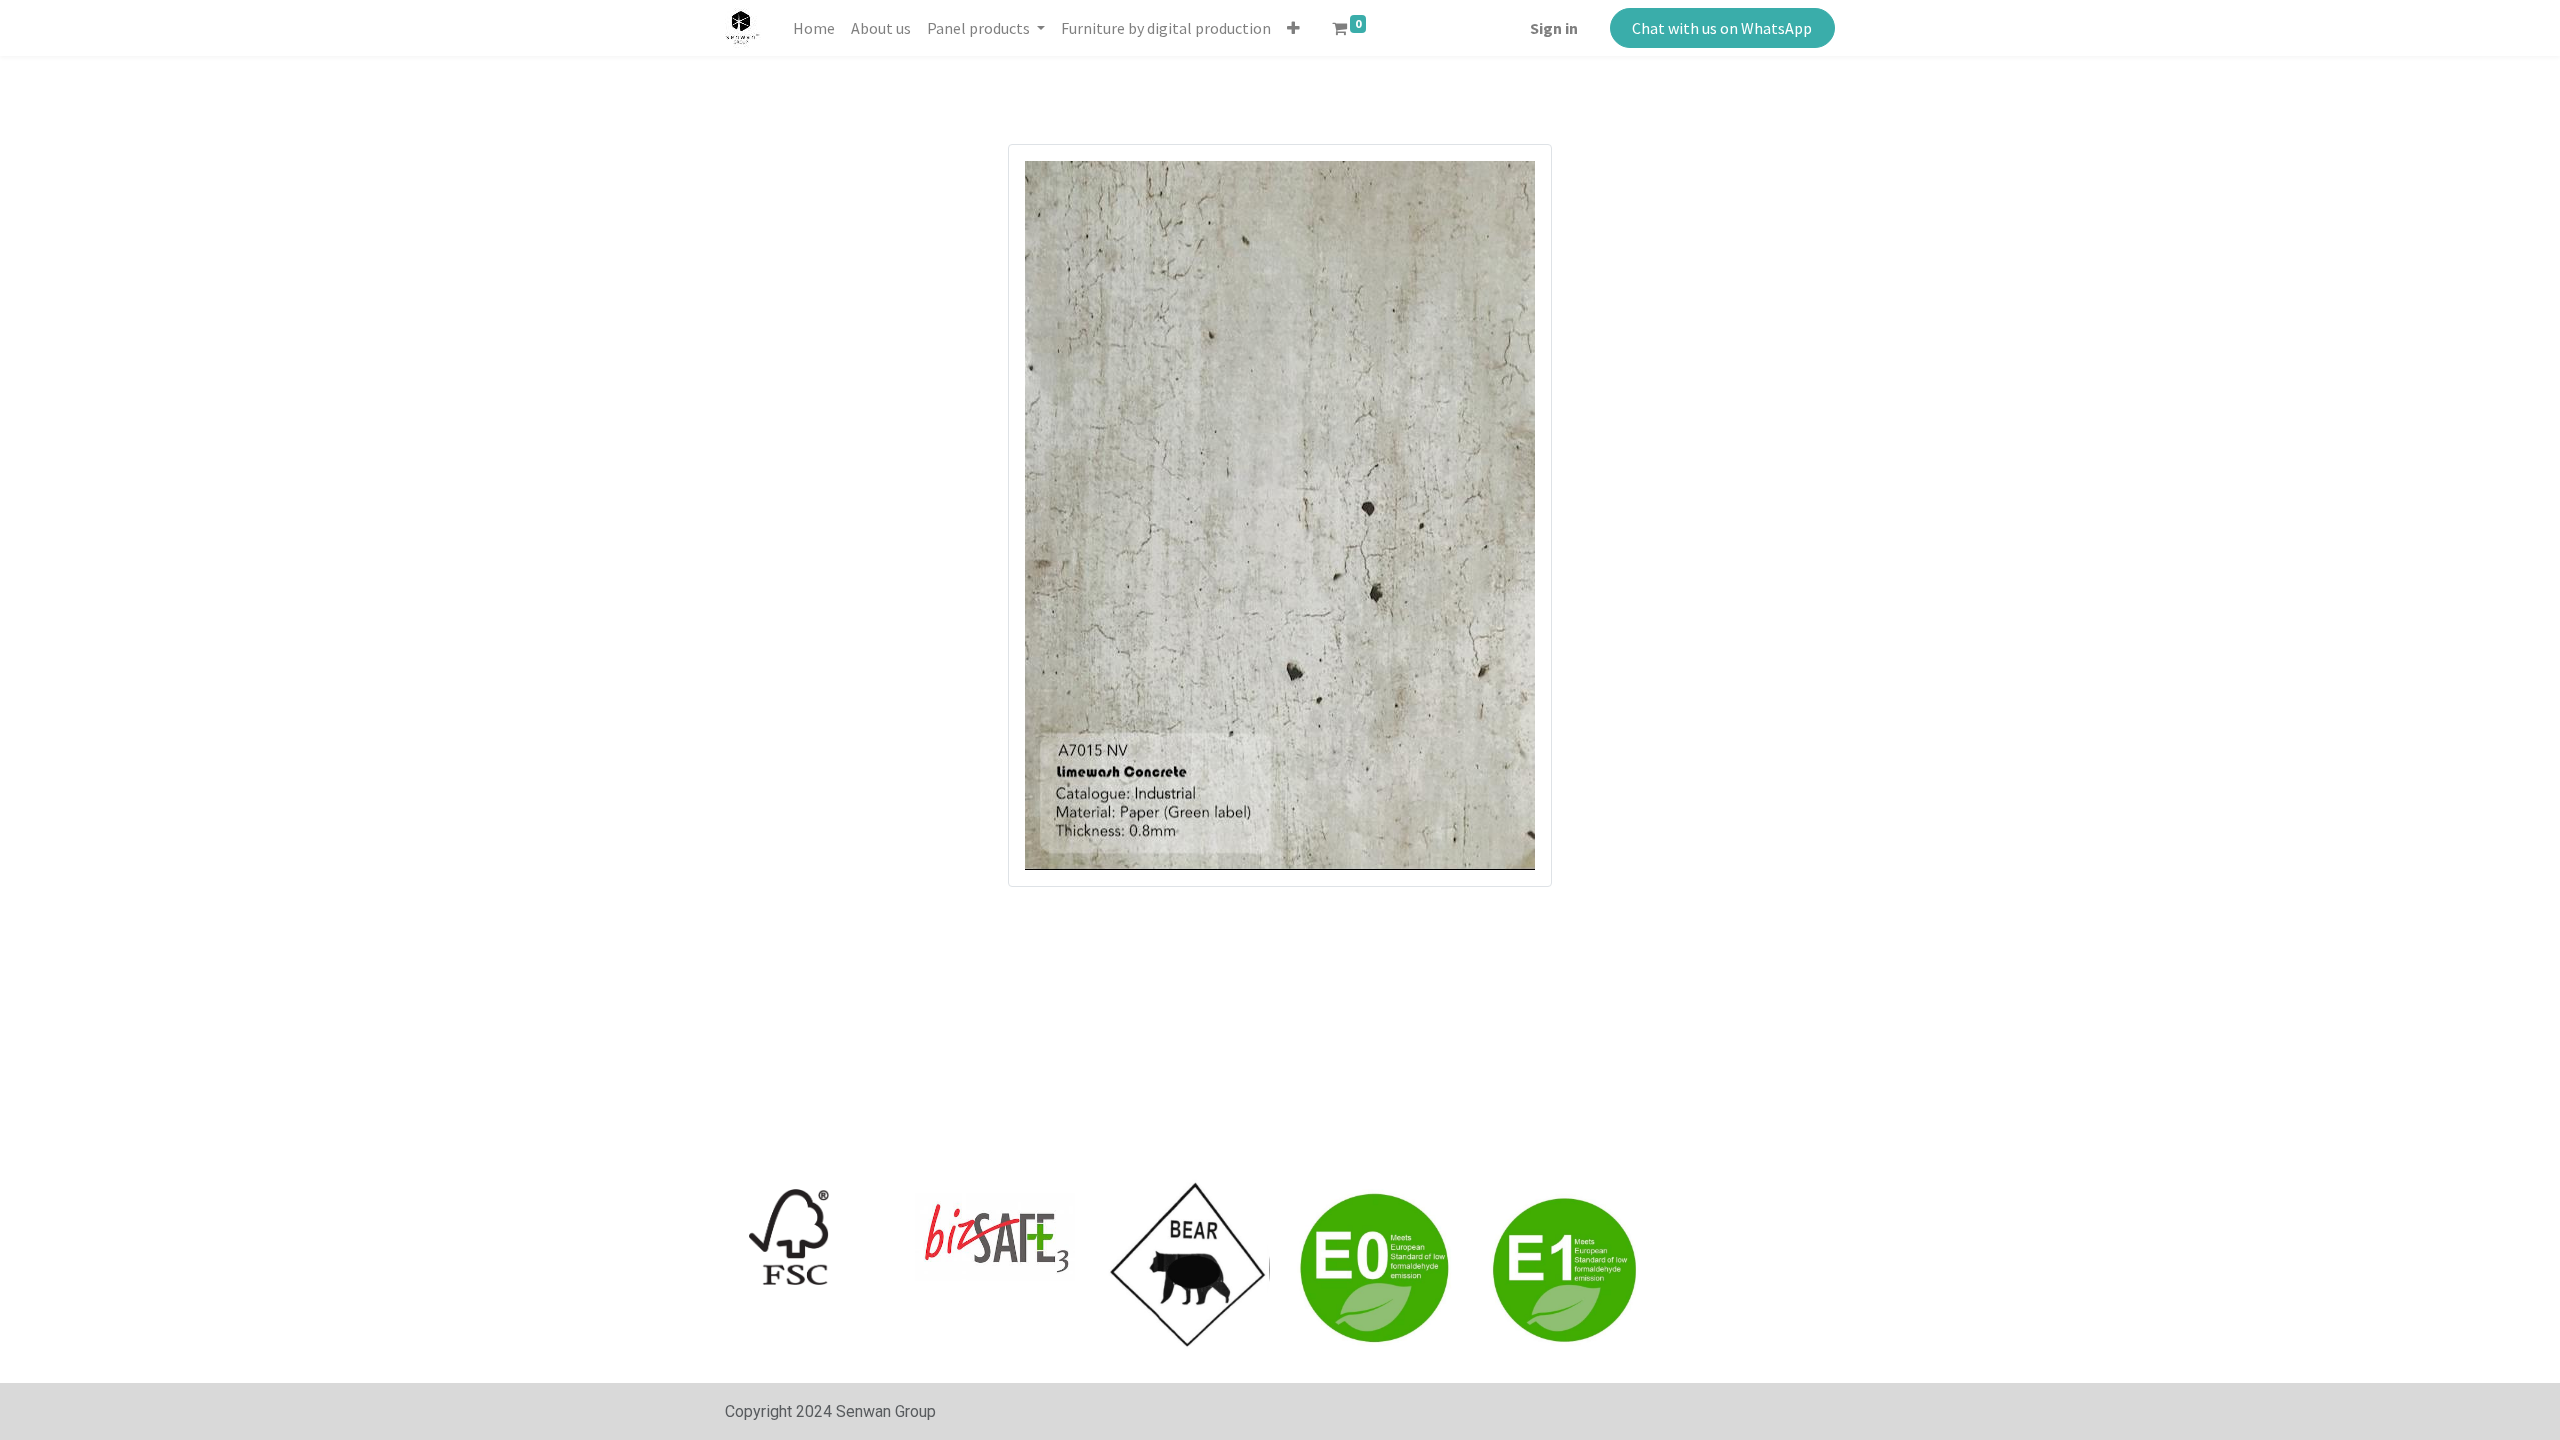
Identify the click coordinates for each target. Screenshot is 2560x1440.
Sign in (1554, 28)
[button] (1293, 28)
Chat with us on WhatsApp (1722, 28)
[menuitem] (814, 28)
